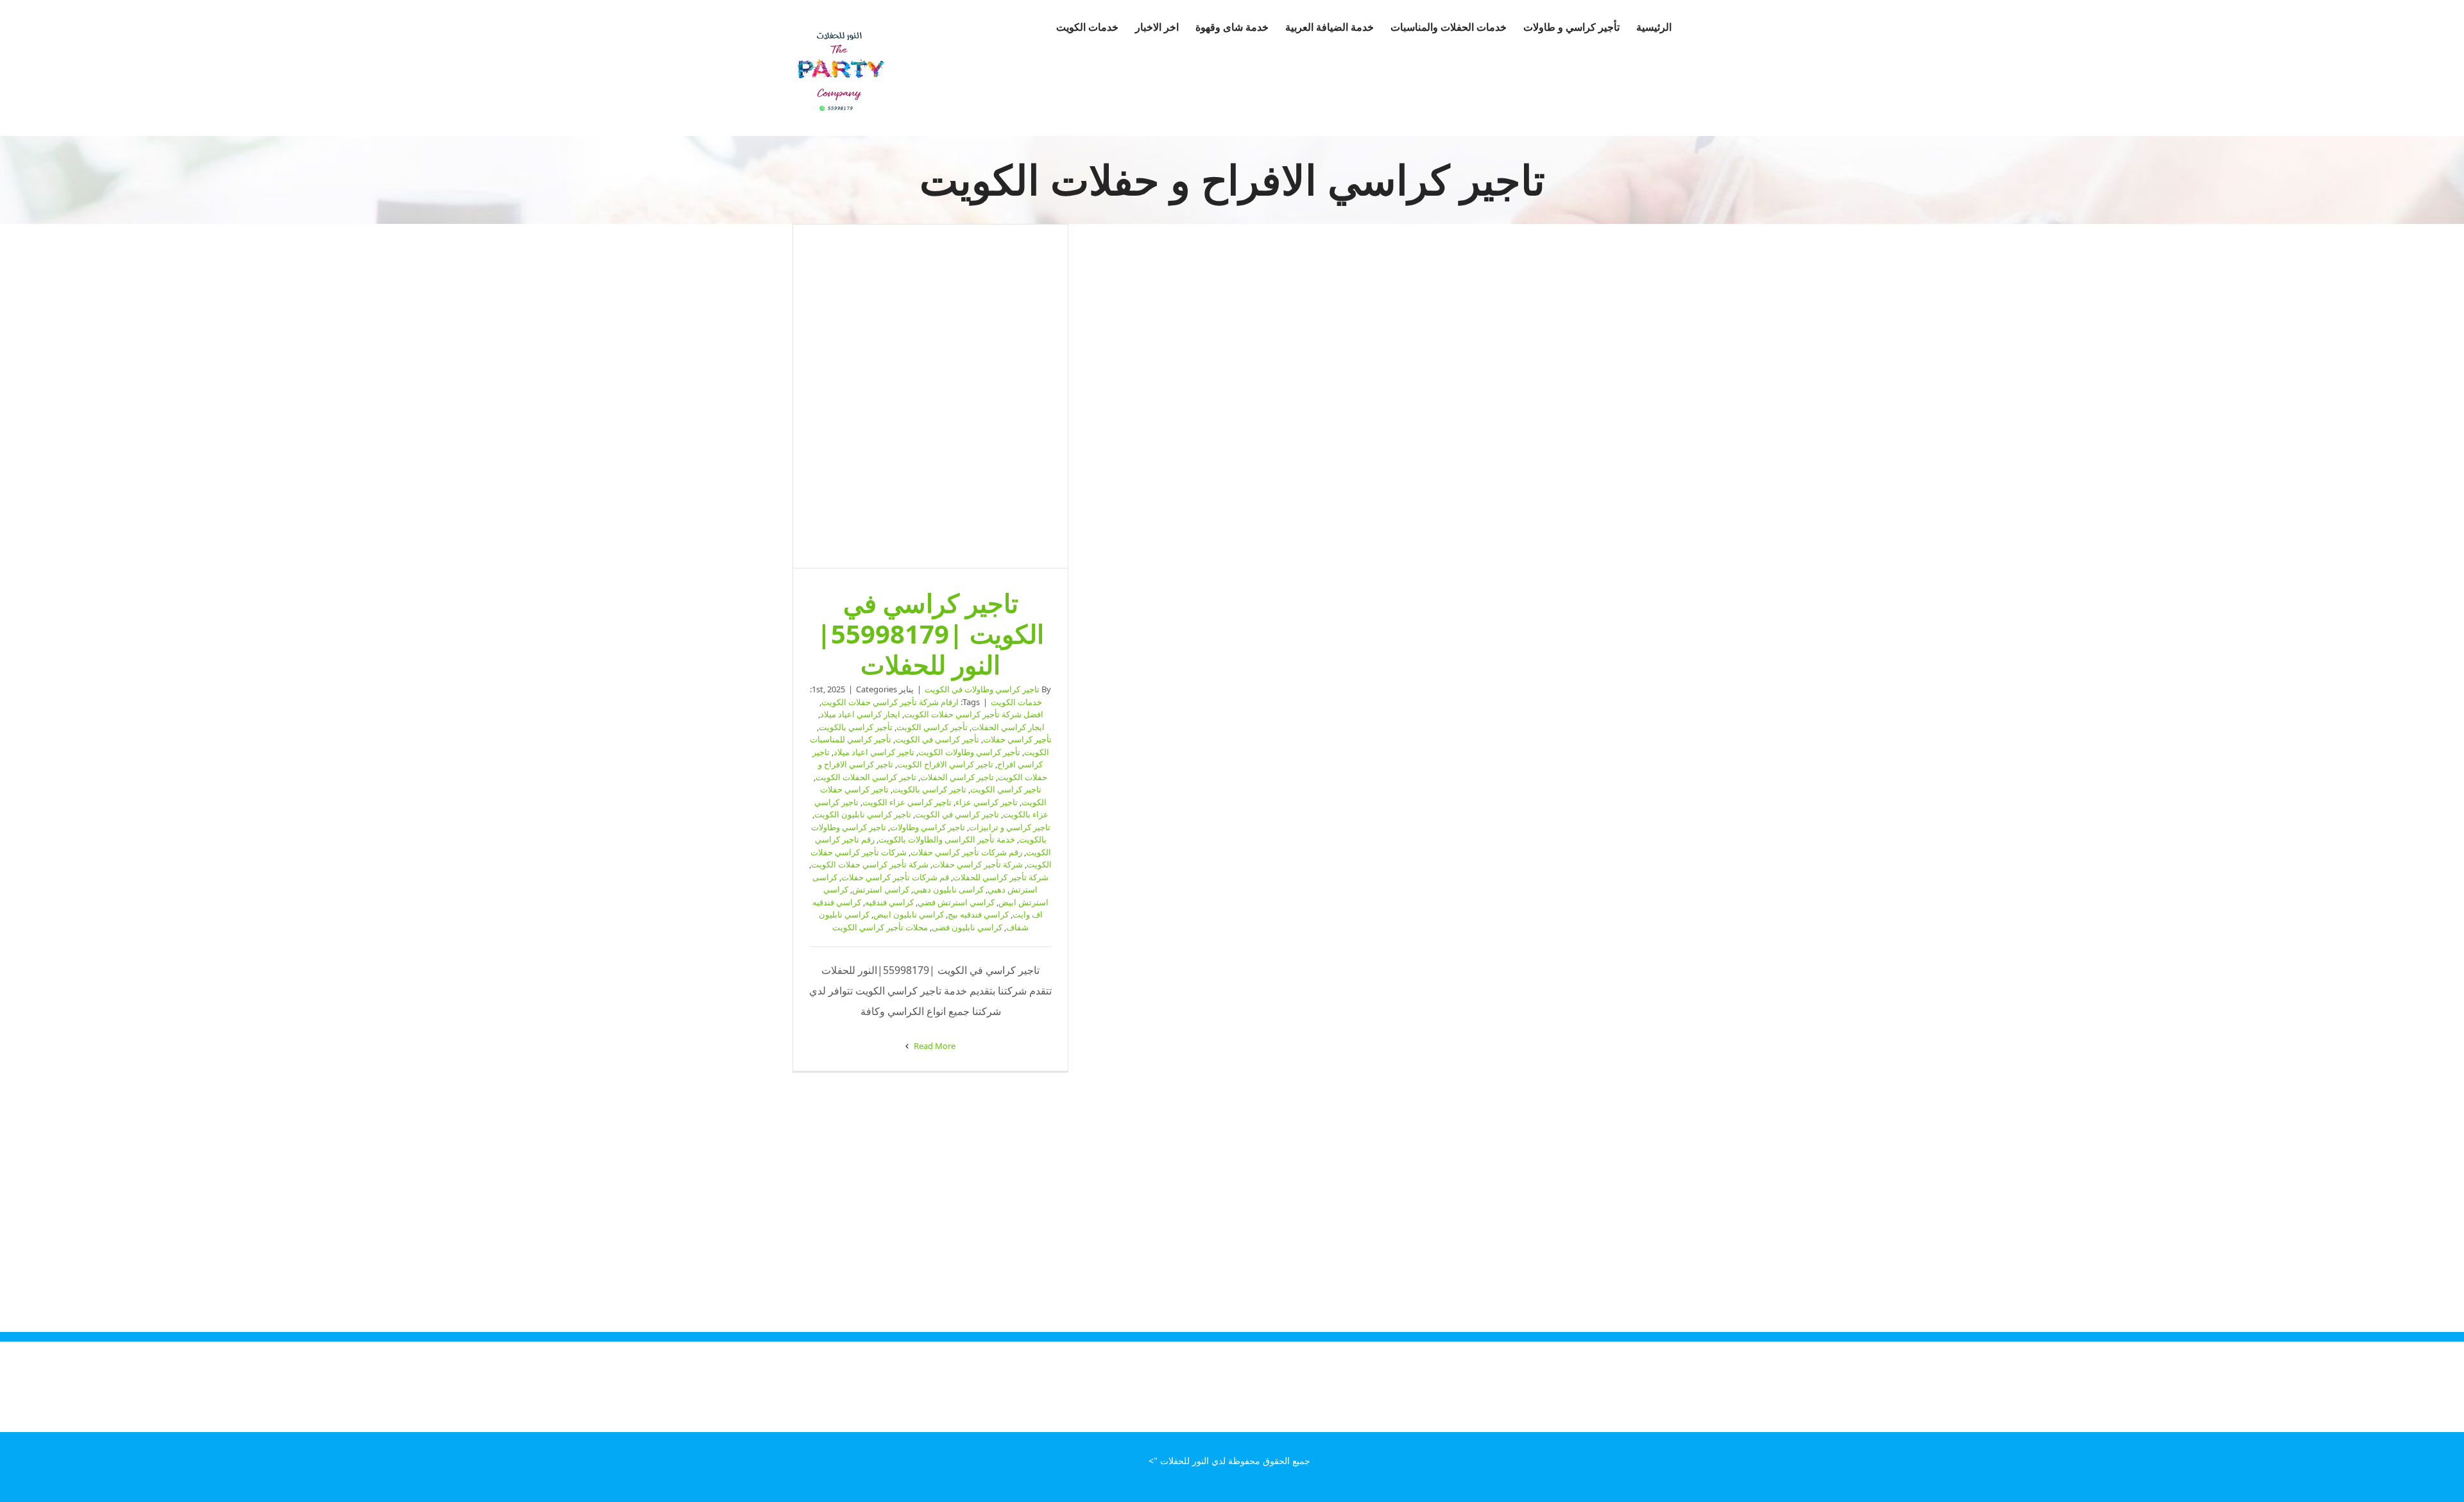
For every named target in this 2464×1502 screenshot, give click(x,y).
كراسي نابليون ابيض (909, 914)
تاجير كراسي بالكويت (929, 789)
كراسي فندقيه (889, 902)
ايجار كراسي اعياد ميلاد (860, 714)
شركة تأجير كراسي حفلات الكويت (870, 864)
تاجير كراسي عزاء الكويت (907, 802)
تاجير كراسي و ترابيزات (1010, 827)
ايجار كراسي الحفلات (1008, 727)
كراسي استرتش (881, 889)
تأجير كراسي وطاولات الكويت (969, 752)
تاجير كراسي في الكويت (957, 814)
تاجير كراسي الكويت (1006, 789)
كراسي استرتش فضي (956, 902)
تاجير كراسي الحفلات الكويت (866, 777)
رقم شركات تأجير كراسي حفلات (966, 852)
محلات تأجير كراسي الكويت (880, 927)
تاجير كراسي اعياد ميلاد (874, 752)
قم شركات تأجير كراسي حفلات (895, 877)
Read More (934, 1046)
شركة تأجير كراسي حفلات (978, 864)
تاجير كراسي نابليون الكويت (863, 814)
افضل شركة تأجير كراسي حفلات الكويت (974, 714)
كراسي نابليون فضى (967, 927)
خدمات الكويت (1016, 702)
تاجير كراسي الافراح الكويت (945, 764)
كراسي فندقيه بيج (978, 914)
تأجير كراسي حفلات (1017, 739)
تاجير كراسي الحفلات (957, 777)
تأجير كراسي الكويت (932, 727)
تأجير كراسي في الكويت (937, 739)
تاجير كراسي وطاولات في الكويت (982, 689)
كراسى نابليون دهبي (948, 889)
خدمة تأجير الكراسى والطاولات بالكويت (947, 839)
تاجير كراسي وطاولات (928, 827)
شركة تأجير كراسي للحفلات (1001, 877)
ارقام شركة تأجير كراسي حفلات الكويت (890, 702)
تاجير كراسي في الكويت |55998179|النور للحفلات (930, 397)
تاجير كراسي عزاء (987, 802)
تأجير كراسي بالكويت (856, 727)
